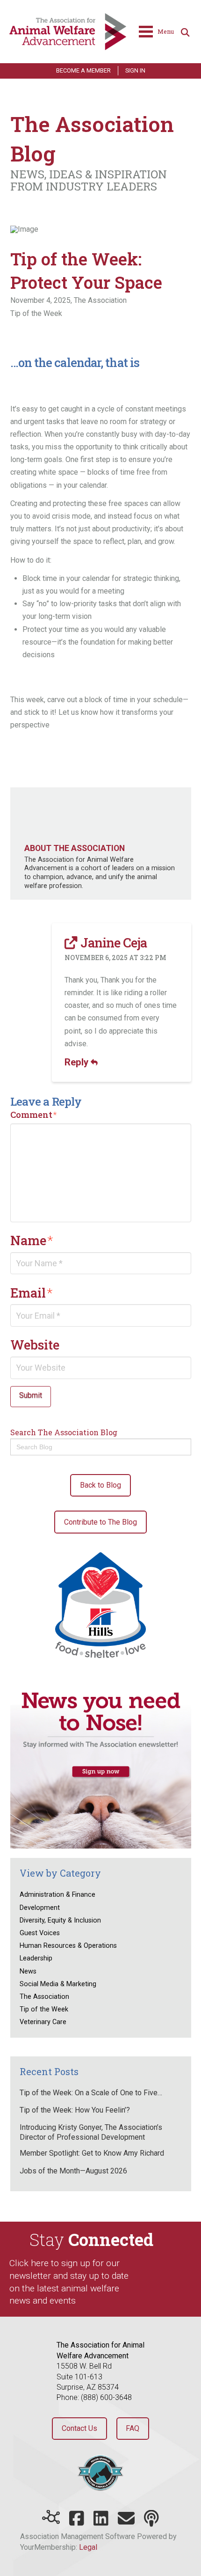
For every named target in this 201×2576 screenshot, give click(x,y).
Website (35, 1344)
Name (32, 1240)
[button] (156, 32)
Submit (31, 1395)
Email (32, 1292)
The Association (100, 300)
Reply (78, 1062)
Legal (88, 2547)
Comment (34, 1115)
